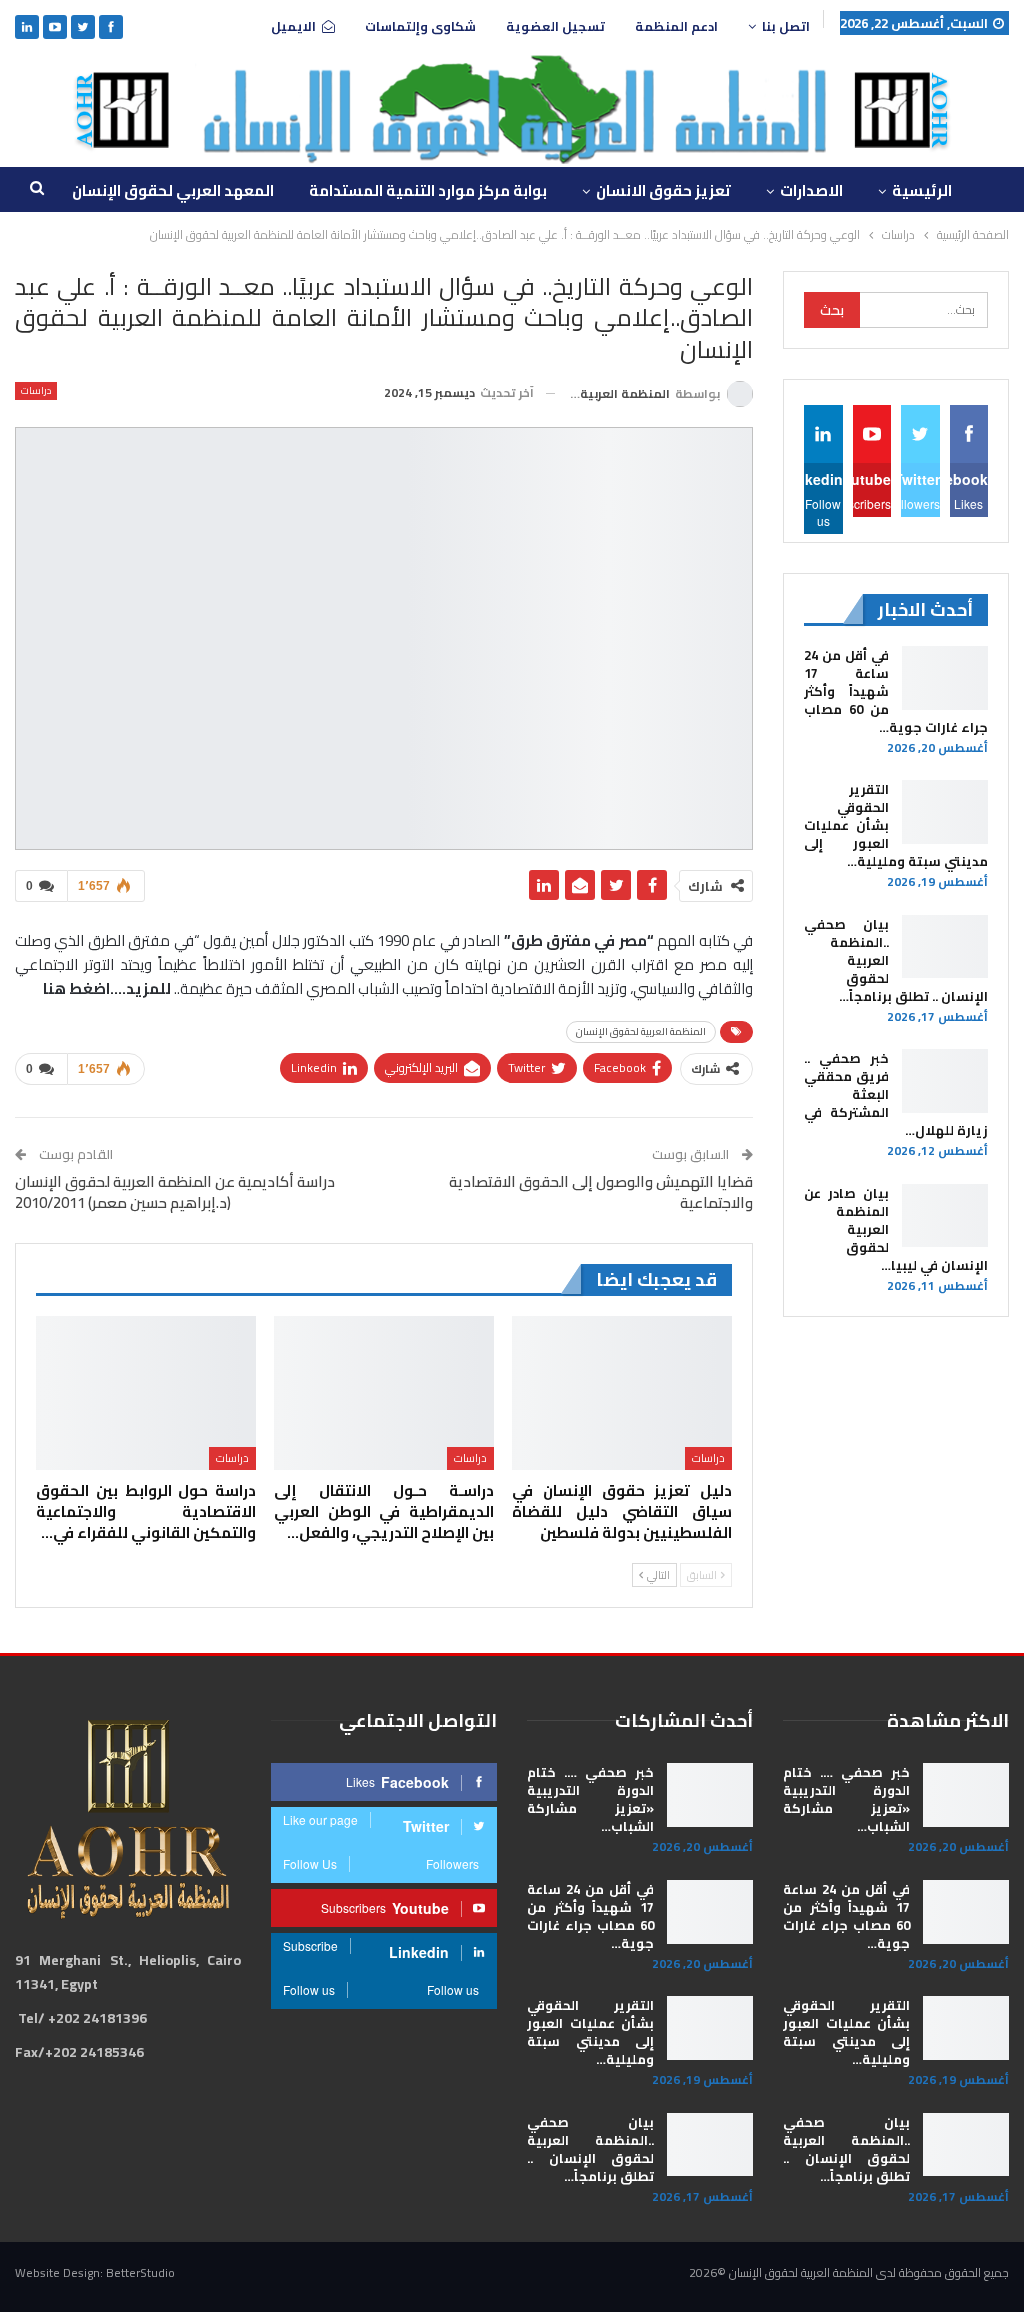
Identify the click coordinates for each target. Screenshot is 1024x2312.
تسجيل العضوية (555, 26)
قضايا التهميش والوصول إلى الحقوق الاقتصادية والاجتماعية (601, 1192)
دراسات (36, 391)
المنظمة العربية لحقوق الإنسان (641, 1031)
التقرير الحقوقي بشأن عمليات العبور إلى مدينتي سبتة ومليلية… (846, 2032)
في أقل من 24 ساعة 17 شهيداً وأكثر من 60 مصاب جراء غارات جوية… (846, 1916)
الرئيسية (922, 190)
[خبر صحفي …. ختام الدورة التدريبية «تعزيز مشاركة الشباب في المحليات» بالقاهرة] (966, 1795)
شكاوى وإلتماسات (420, 26)
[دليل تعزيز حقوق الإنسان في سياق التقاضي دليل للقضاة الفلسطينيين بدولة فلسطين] (622, 1393)
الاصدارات (811, 190)
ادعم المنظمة (676, 26)
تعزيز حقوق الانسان (663, 190)
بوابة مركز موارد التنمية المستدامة (428, 190)
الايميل (293, 26)
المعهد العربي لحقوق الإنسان (173, 190)
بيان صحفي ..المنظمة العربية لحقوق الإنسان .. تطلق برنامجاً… (846, 2149)
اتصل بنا (786, 26)
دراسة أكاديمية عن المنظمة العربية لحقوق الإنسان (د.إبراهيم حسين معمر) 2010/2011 (175, 1192)
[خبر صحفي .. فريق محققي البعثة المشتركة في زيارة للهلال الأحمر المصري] (945, 1081)
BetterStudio (140, 2272)
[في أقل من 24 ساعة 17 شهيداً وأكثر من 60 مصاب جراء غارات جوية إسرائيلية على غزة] (945, 678)
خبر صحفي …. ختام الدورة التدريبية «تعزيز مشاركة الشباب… (846, 1799)
